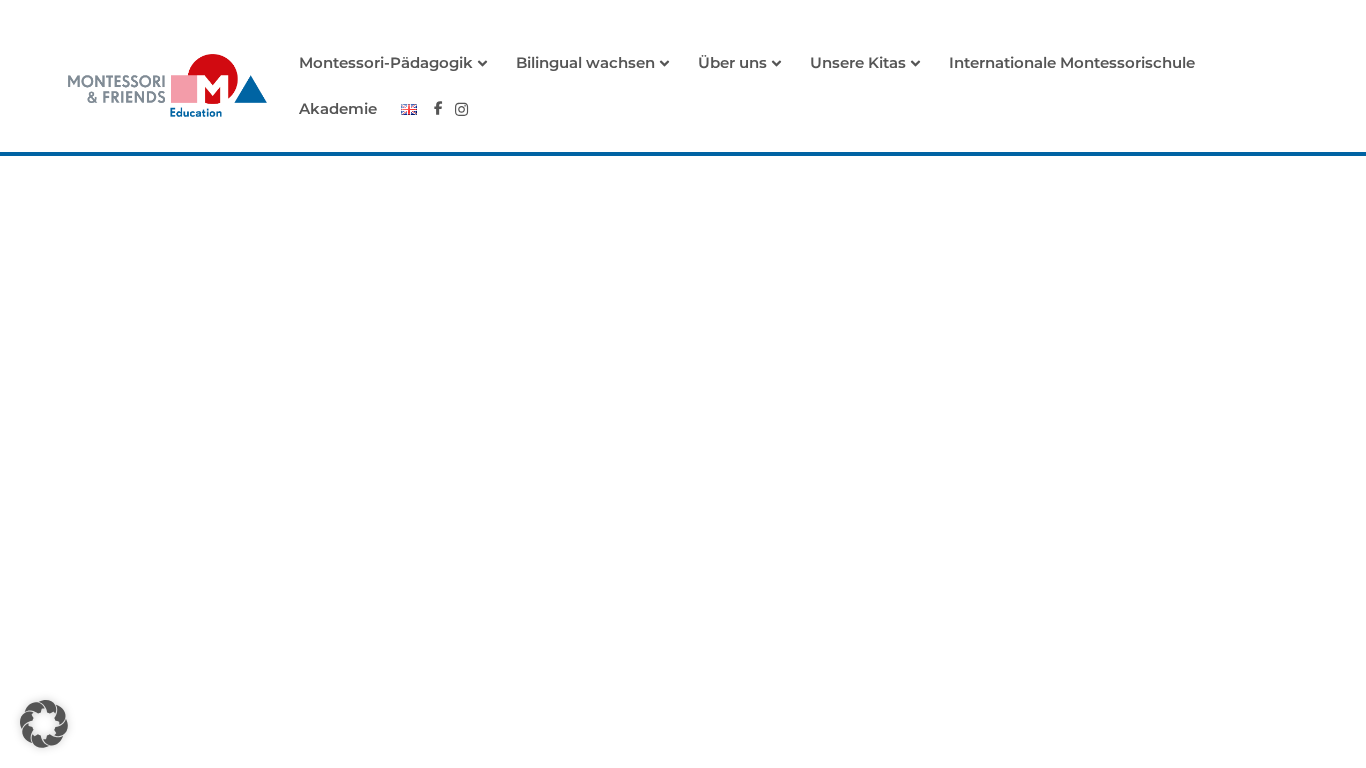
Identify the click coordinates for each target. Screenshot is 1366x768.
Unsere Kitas (858, 62)
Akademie (338, 108)
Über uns (732, 62)
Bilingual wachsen (585, 62)
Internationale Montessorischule (1072, 62)
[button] (44, 724)
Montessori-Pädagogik (386, 62)
